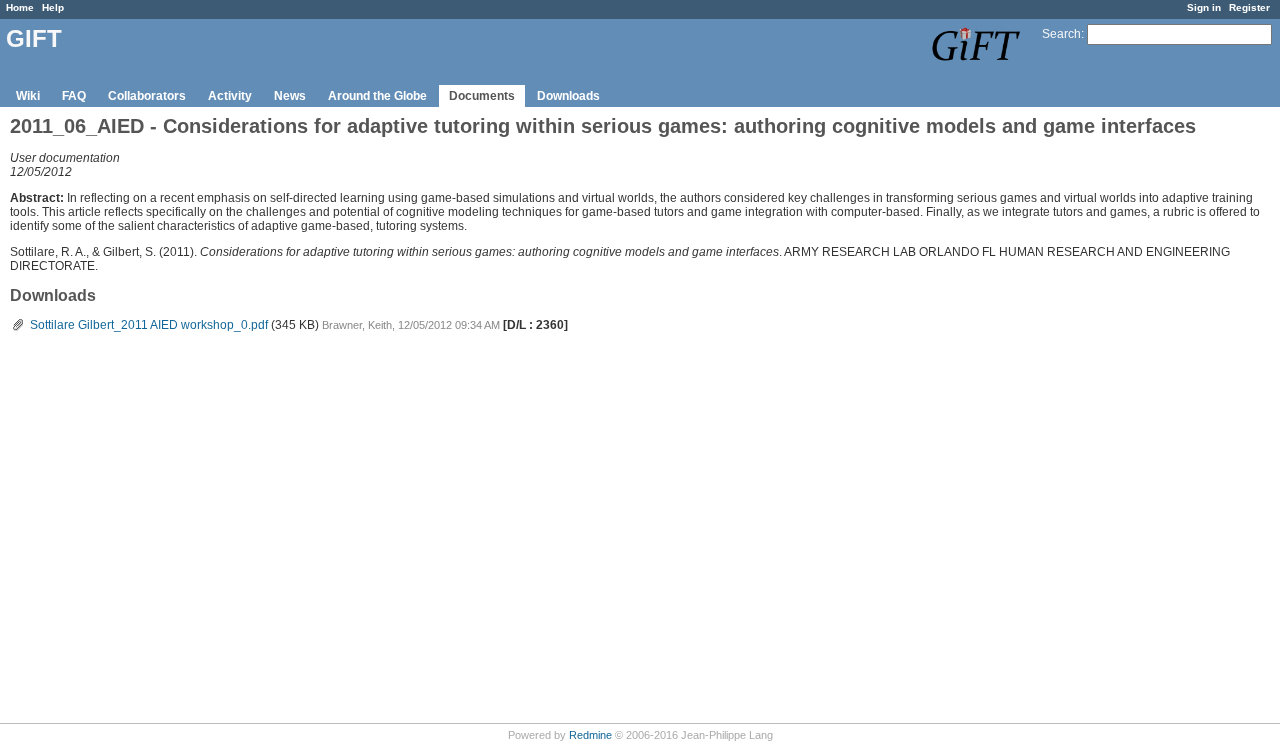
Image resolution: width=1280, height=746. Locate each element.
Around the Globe (377, 96)
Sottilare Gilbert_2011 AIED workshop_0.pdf (149, 325)
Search (1061, 34)
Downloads (568, 96)
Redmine (590, 735)
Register (1249, 7)
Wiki (28, 96)
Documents (482, 96)
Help (53, 7)
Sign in (1204, 7)
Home (20, 7)
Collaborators (147, 96)
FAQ (74, 96)
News (290, 96)
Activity (230, 96)
